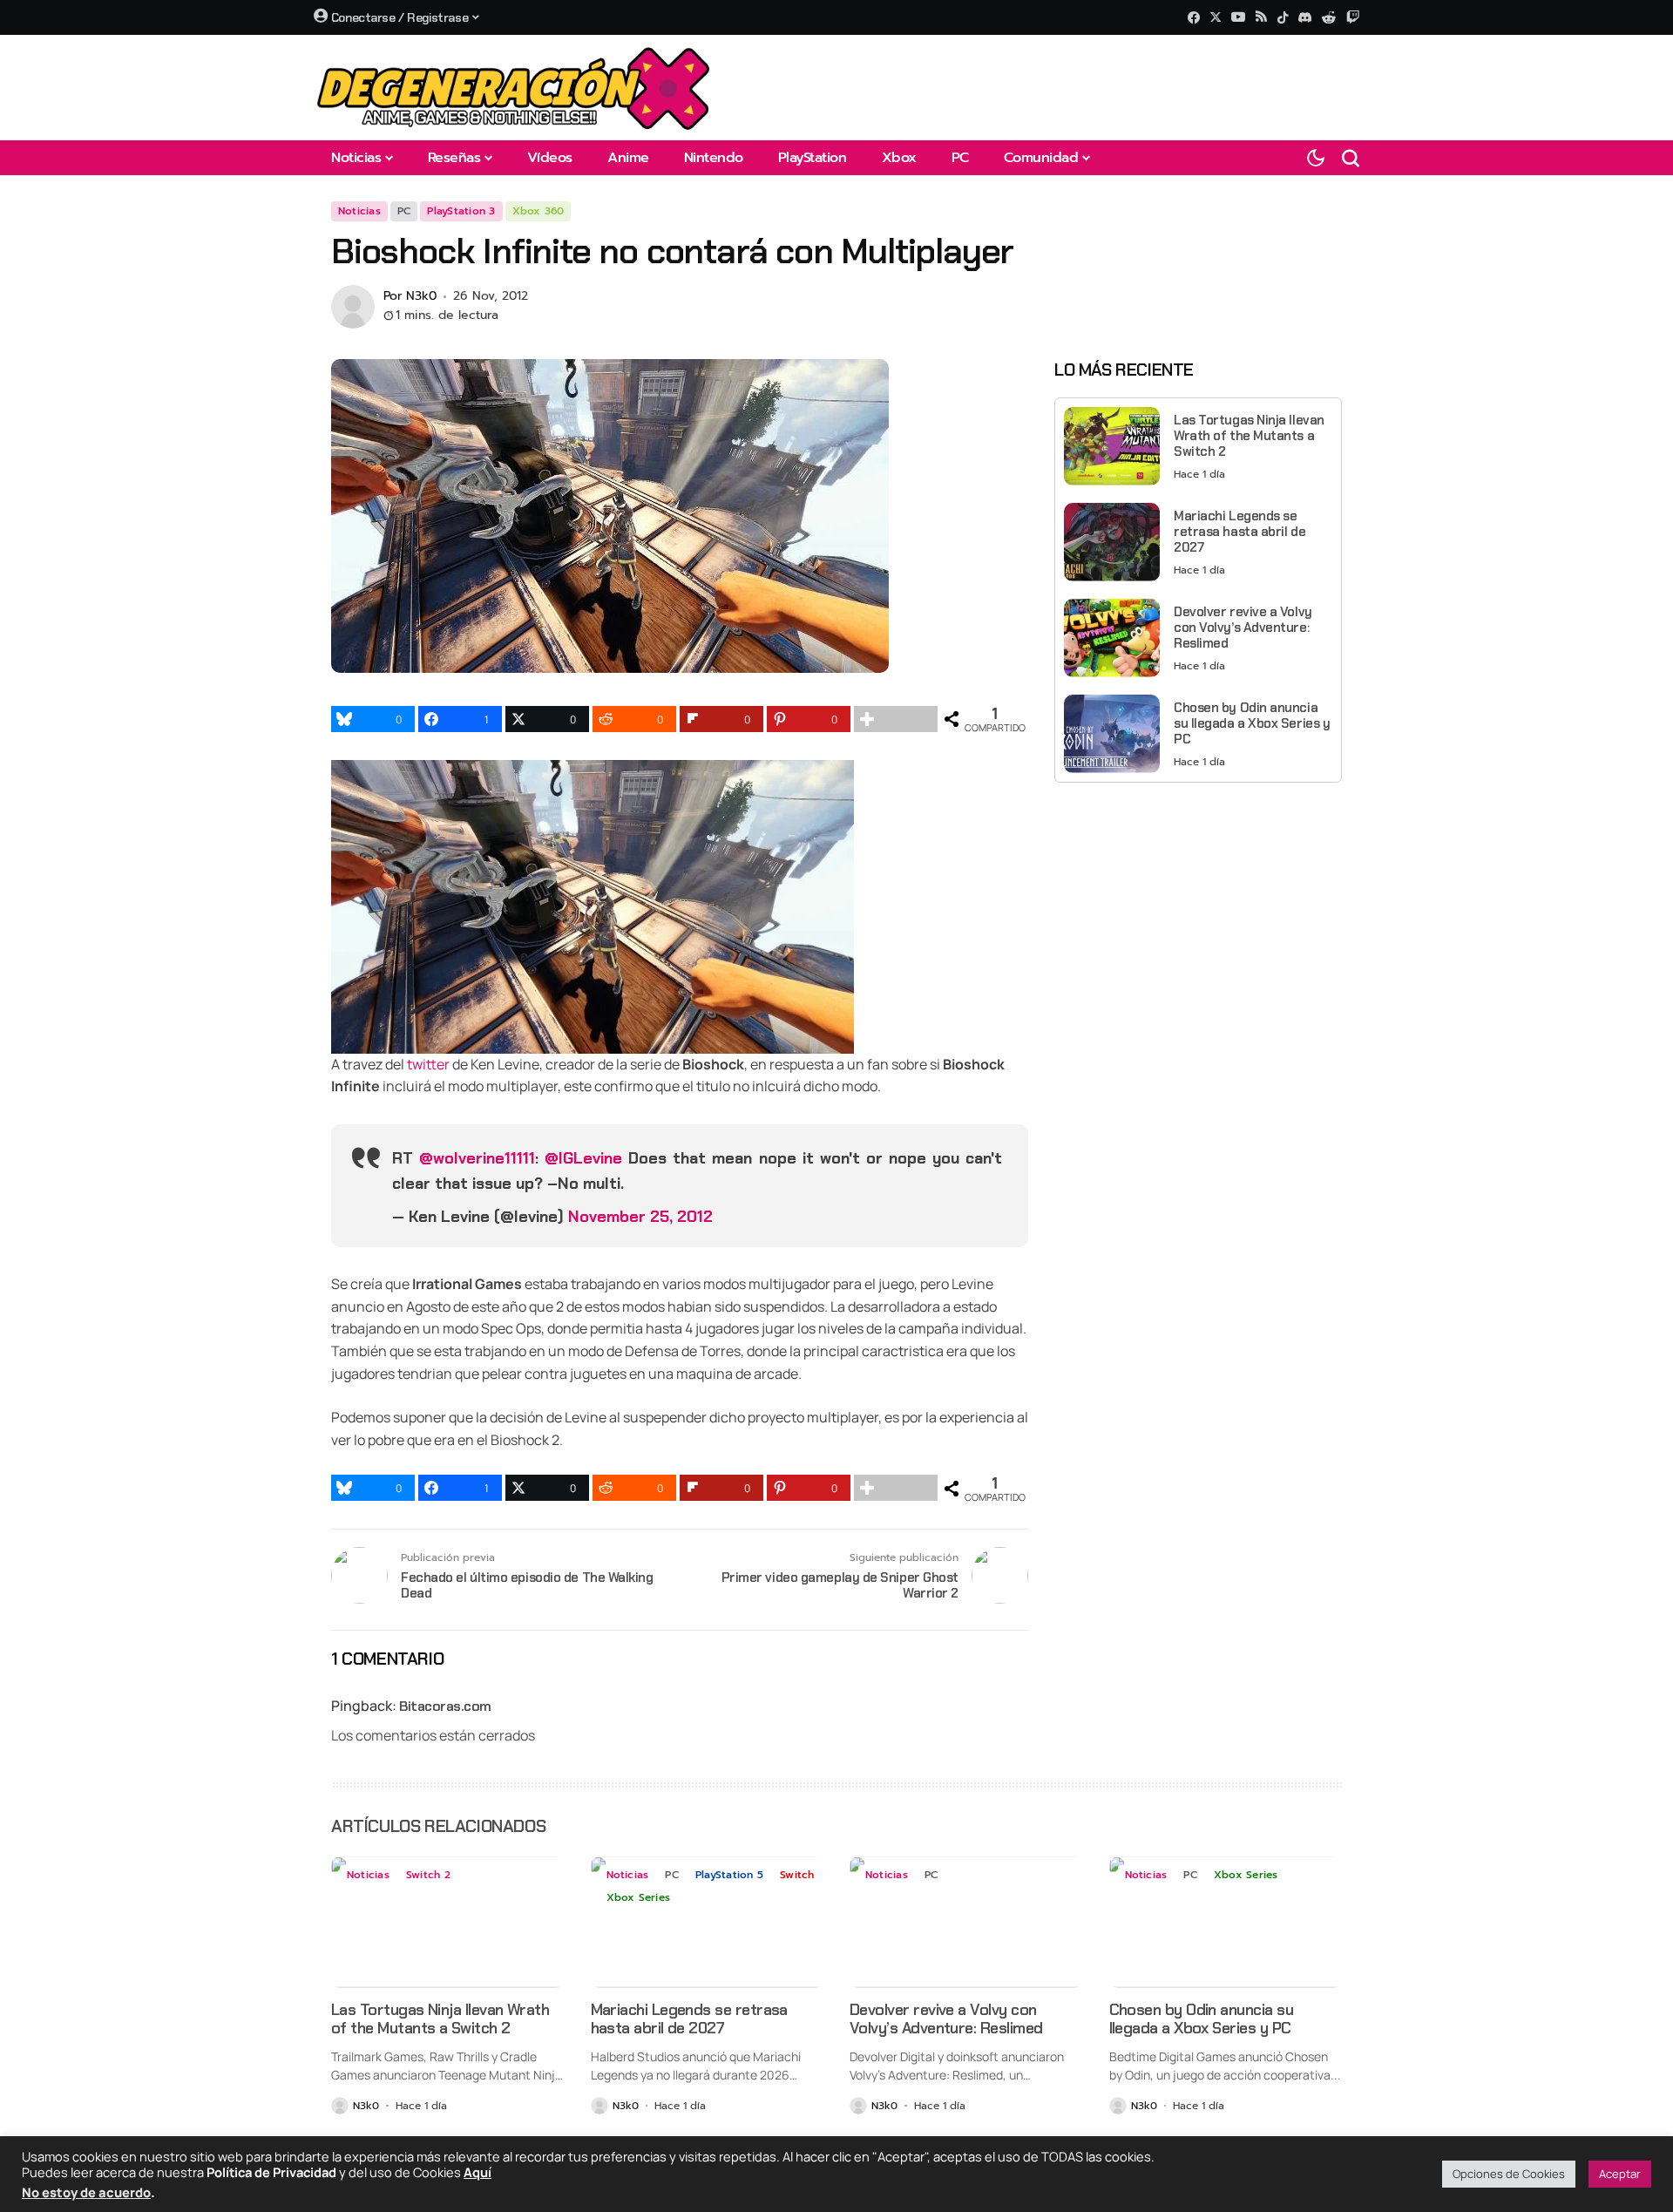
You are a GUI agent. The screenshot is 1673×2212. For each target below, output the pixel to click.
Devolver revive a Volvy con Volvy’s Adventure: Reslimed (1243, 627)
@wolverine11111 (477, 1158)
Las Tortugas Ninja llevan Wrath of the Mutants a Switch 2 (1249, 435)
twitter (428, 1064)
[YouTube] (1238, 17)
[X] (1216, 17)
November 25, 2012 (640, 1217)
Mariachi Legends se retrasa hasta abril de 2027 (1240, 531)
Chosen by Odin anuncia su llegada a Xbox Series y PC (1252, 723)
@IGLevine (583, 1158)
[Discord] (1305, 17)
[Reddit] (1329, 17)
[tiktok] (1283, 17)
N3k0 (421, 297)
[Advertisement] (1198, 918)
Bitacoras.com (445, 1706)
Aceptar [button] (1620, 2174)
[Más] (896, 719)
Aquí (478, 2172)
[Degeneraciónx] (514, 88)
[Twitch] (1353, 17)
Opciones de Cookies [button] (1509, 2174)
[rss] (1261, 18)
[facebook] (1194, 17)
